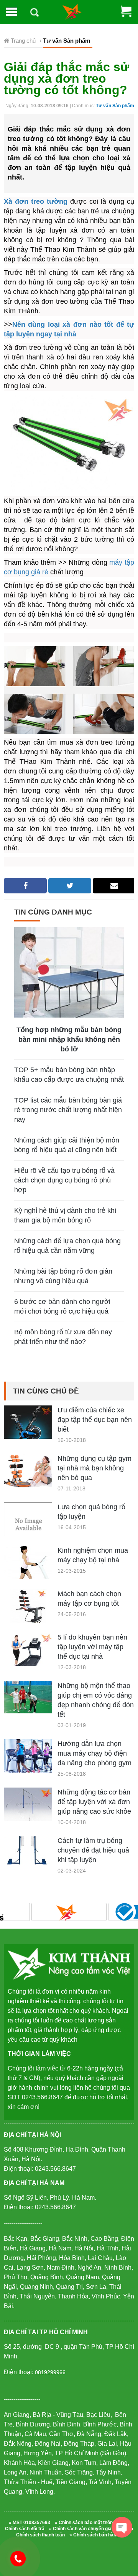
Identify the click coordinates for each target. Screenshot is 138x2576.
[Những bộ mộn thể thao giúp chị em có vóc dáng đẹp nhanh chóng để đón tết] (28, 1697)
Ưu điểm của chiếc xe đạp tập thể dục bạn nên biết (95, 1420)
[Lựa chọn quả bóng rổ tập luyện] (28, 1526)
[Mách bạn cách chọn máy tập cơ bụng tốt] (28, 1607)
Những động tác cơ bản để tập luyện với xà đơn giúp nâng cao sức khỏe (94, 1802)
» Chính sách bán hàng (94, 2535)
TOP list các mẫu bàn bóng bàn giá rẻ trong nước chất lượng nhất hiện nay (68, 1110)
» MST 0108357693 (30, 2523)
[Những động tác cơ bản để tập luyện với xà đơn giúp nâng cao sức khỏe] (28, 1807)
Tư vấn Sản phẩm (115, 106)
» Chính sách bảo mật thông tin (88, 2523)
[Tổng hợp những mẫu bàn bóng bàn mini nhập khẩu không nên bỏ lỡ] (69, 972)
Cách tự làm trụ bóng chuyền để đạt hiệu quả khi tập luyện (93, 1850)
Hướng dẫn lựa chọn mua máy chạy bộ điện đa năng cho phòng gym (94, 1753)
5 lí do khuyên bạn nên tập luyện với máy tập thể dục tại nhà (92, 1647)
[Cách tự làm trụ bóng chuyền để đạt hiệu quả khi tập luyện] (28, 1850)
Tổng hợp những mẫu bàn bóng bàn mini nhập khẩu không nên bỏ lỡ (69, 1039)
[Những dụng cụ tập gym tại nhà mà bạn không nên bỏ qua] (28, 1472)
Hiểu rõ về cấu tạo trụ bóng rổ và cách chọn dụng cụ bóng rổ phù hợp (64, 1180)
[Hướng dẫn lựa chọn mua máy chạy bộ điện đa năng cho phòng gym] (28, 1757)
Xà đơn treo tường (36, 201)
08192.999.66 (22, 2558)
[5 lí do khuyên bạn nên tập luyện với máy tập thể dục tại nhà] (28, 1656)
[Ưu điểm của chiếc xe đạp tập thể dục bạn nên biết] (28, 1425)
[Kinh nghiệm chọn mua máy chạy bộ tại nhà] (28, 1572)
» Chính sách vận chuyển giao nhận (88, 2529)
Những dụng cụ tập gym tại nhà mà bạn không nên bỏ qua (94, 1468)
